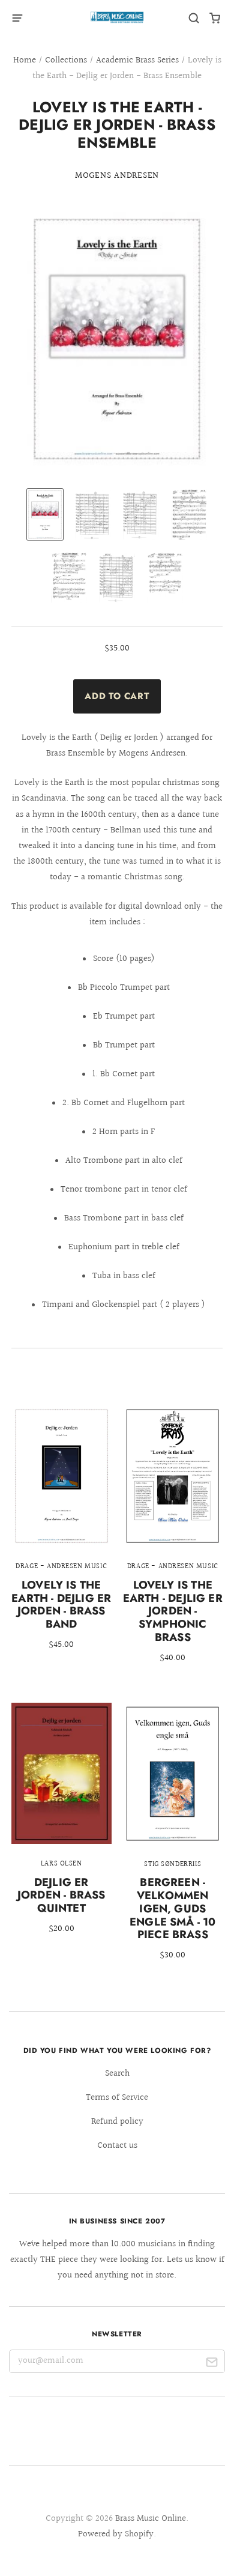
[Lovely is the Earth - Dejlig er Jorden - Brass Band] (61, 1536)
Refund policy (117, 2122)
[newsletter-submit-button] (211, 2364)
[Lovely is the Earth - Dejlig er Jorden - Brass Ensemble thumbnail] (45, 514)
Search (117, 2074)
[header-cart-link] (215, 18)
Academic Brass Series (137, 60)
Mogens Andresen (117, 176)
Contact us (117, 2146)
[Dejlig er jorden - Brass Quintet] (61, 1827)
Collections (66, 60)
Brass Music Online (151, 2519)
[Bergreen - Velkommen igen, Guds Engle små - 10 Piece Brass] (172, 1840)
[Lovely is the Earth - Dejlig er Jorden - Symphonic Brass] (172, 1543)
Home (25, 60)
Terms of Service (117, 2098)
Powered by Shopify (116, 2534)
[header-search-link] (194, 18)
